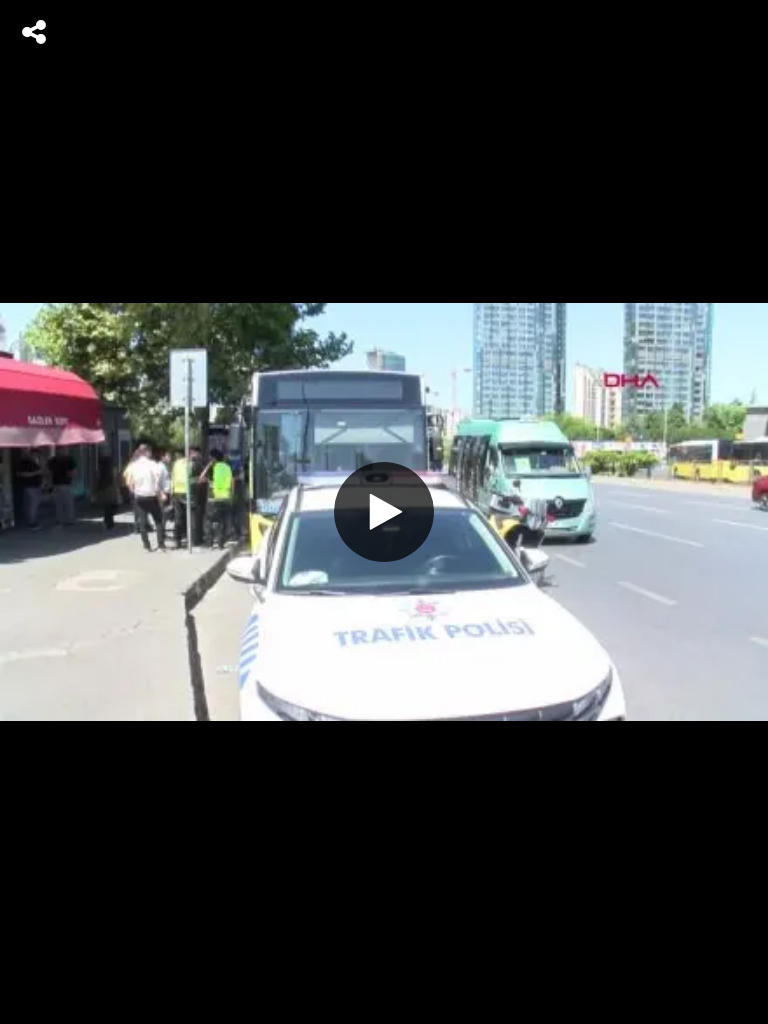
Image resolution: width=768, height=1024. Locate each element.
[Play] (384, 512)
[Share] (34, 32)
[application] (384, 512)
